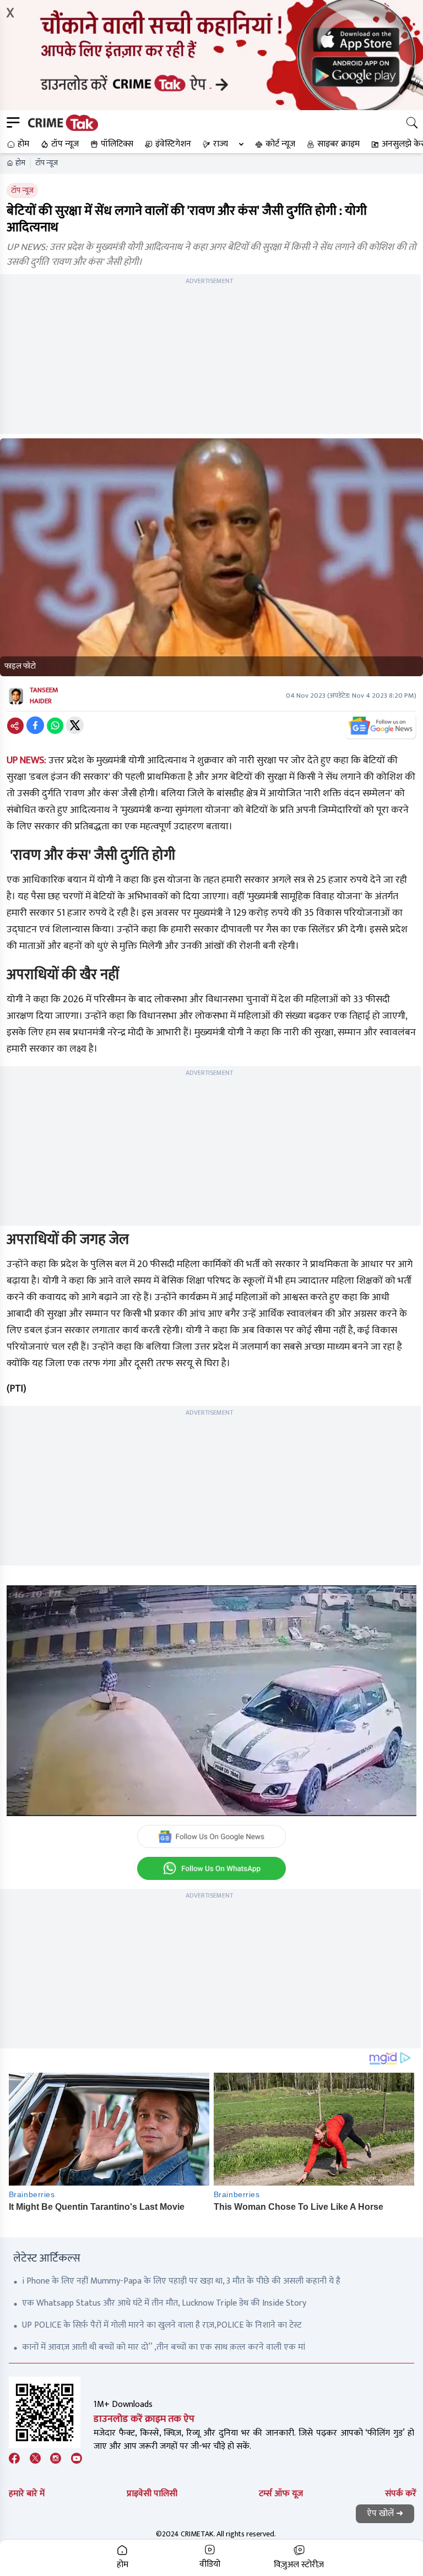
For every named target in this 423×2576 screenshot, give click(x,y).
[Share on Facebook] (35, 725)
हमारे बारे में (27, 2494)
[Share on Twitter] (75, 725)
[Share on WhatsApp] (55, 725)
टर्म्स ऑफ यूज (281, 2494)
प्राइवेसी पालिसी (152, 2494)
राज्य (221, 144)
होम (20, 163)
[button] (17, 144)
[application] (211, 1701)
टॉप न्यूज (47, 163)
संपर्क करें (401, 2494)
